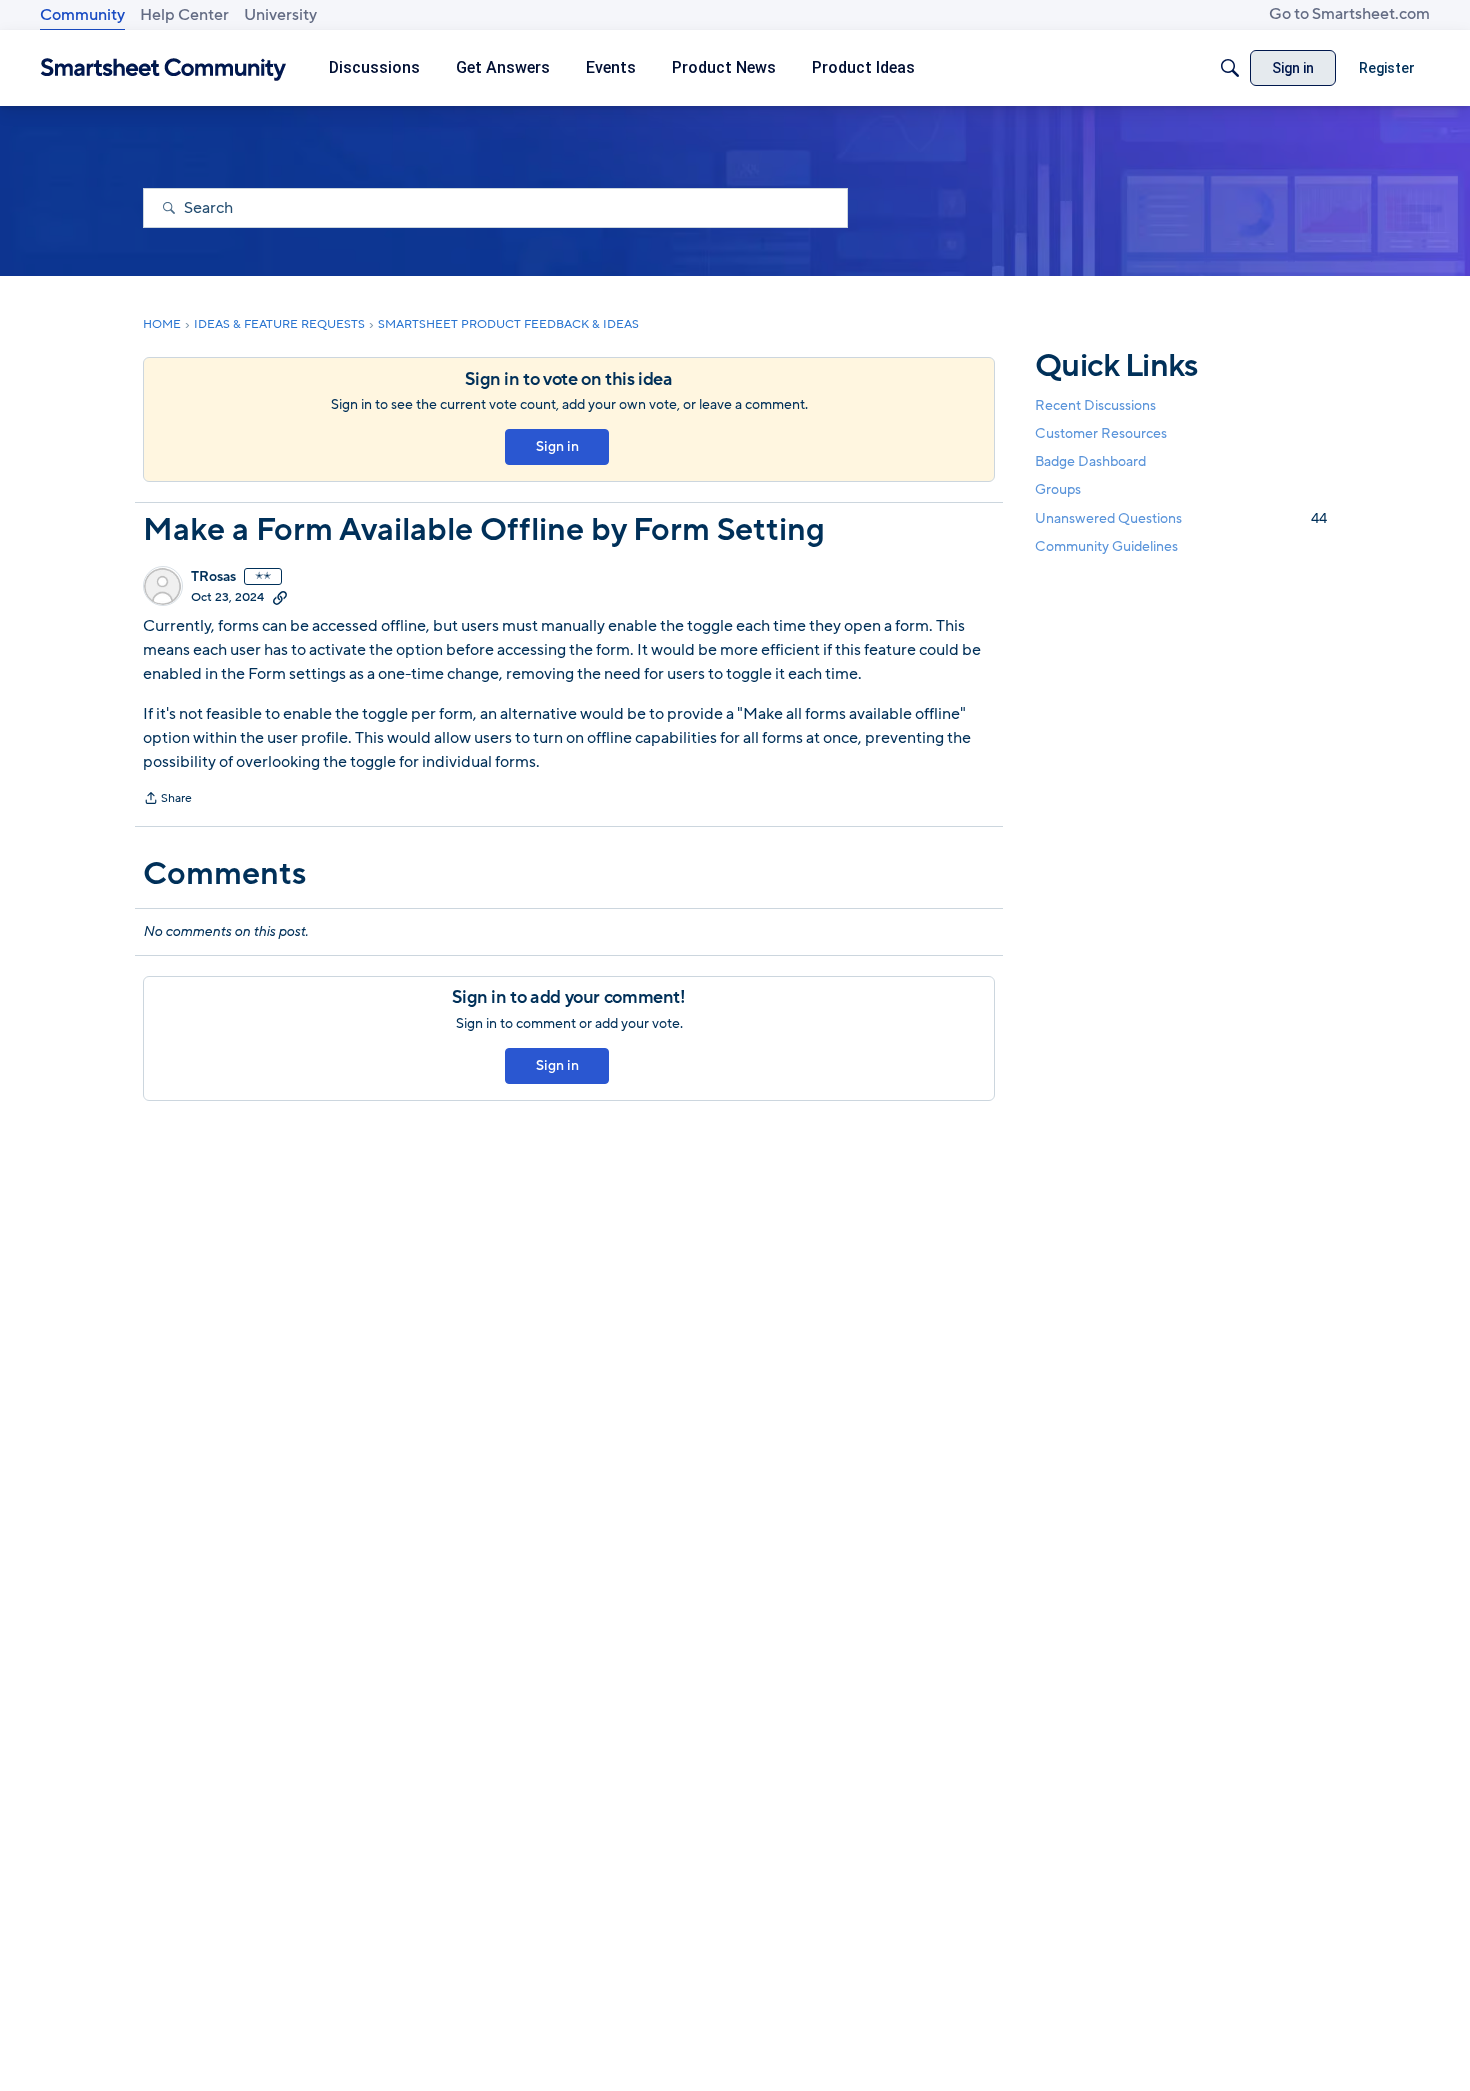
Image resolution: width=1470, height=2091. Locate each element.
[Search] (1230, 68)
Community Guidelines (1106, 546)
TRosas (213, 577)
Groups (1058, 490)
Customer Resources (1101, 433)
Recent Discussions (1095, 405)
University (280, 15)
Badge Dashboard (1090, 461)
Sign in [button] (557, 446)
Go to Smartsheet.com (1349, 14)
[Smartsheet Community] (163, 68)
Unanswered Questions (1181, 518)
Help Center (184, 15)
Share (167, 800)
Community (82, 15)
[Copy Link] (280, 597)
